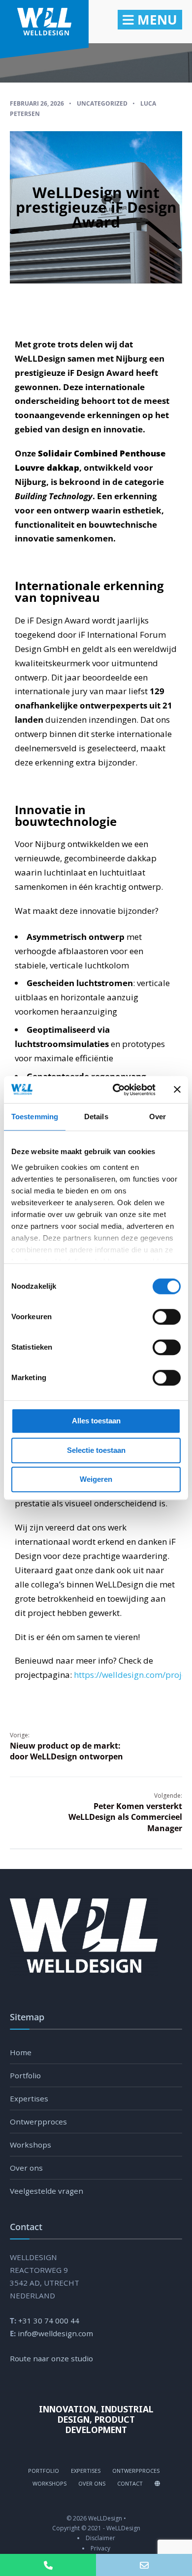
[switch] (156, 1317)
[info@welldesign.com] (144, 2565)
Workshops (31, 2145)
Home (21, 2052)
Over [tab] (158, 1117)
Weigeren (96, 1479)
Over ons (26, 2168)
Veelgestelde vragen (47, 2191)
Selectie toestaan (96, 1450)
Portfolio (25, 2075)
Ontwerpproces (38, 2122)
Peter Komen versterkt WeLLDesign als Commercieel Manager (125, 1812)
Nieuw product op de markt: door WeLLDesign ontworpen (66, 1746)
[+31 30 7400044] (48, 2565)
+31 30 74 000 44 (49, 2321)
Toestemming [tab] (35, 1117)
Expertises (29, 2098)
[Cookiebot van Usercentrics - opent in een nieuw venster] (116, 1090)
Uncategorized (102, 103)
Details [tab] (96, 1117)
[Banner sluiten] (177, 1090)
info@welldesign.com (55, 2333)
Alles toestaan (96, 1421)
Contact (130, 2483)
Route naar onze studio (51, 2358)
